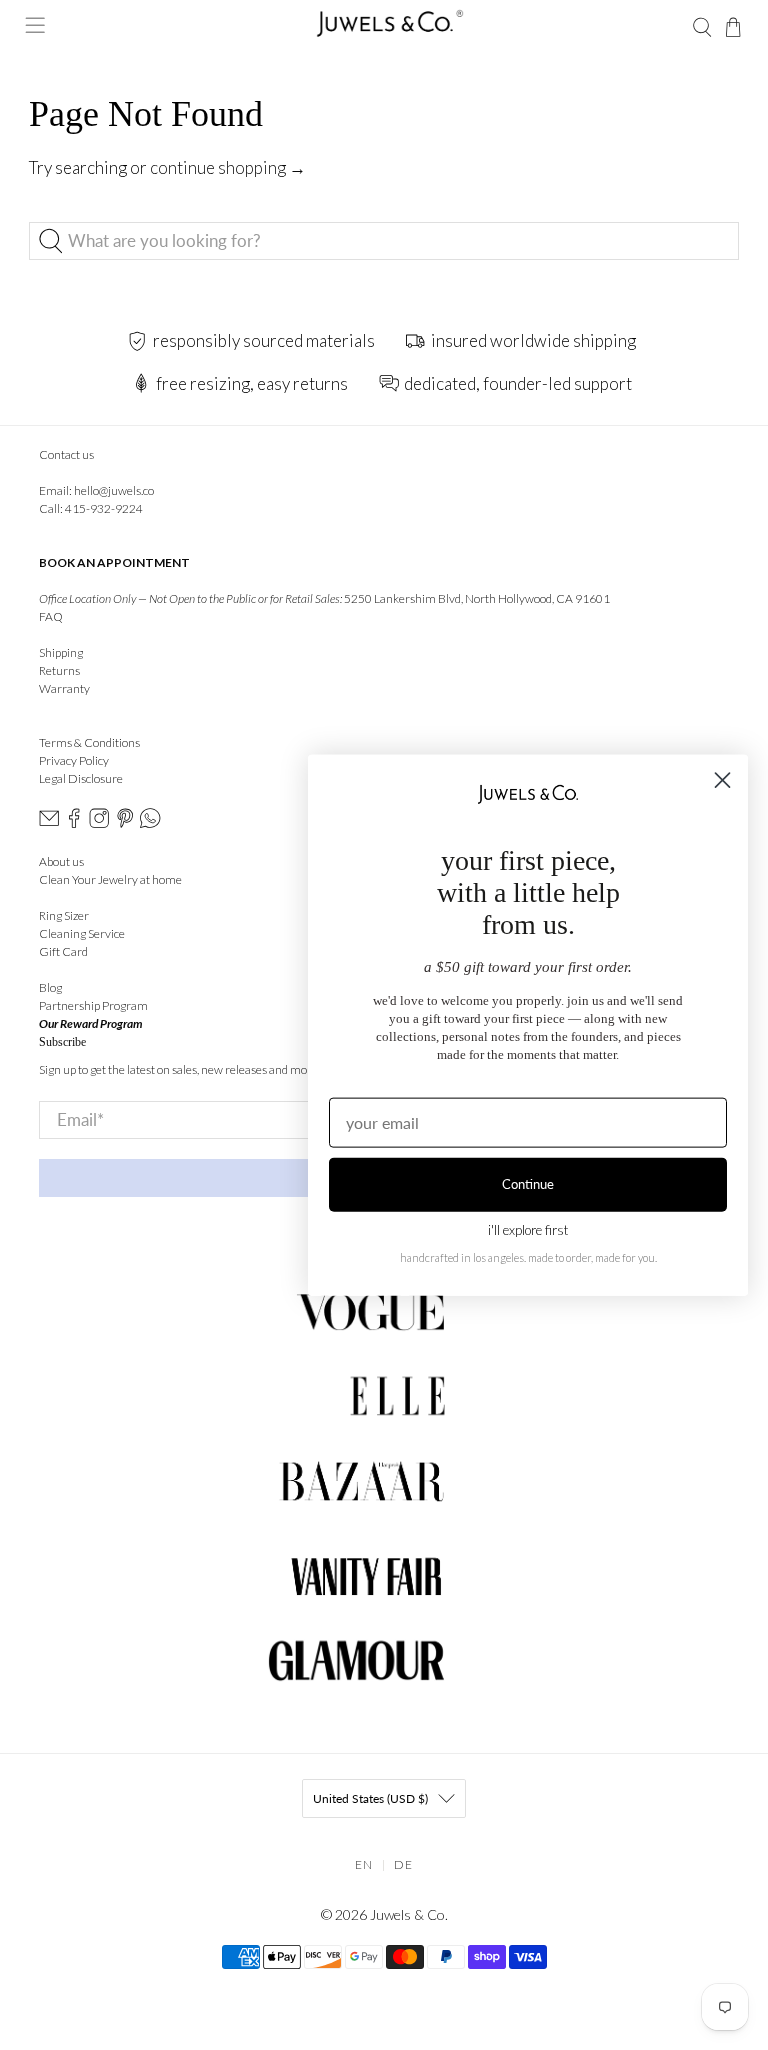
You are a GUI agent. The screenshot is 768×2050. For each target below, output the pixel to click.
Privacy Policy (74, 760)
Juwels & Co (407, 1914)
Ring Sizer (64, 915)
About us (61, 861)
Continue (528, 1184)
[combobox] (384, 241)
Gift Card (63, 951)
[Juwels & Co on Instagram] (99, 823)
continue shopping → (228, 167)
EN (364, 1864)
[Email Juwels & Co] (49, 823)
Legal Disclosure (81, 778)
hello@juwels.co (114, 490)
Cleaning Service (82, 933)
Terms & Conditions (89, 742)
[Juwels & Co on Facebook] (74, 823)
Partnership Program (93, 1005)
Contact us (66, 454)
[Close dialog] (722, 780)
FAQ (51, 616)
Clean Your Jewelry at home (110, 879)
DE (403, 1864)
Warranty (64, 688)
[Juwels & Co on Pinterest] (125, 823)
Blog (50, 987)
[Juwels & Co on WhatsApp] (150, 823)
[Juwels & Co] (384, 27)
